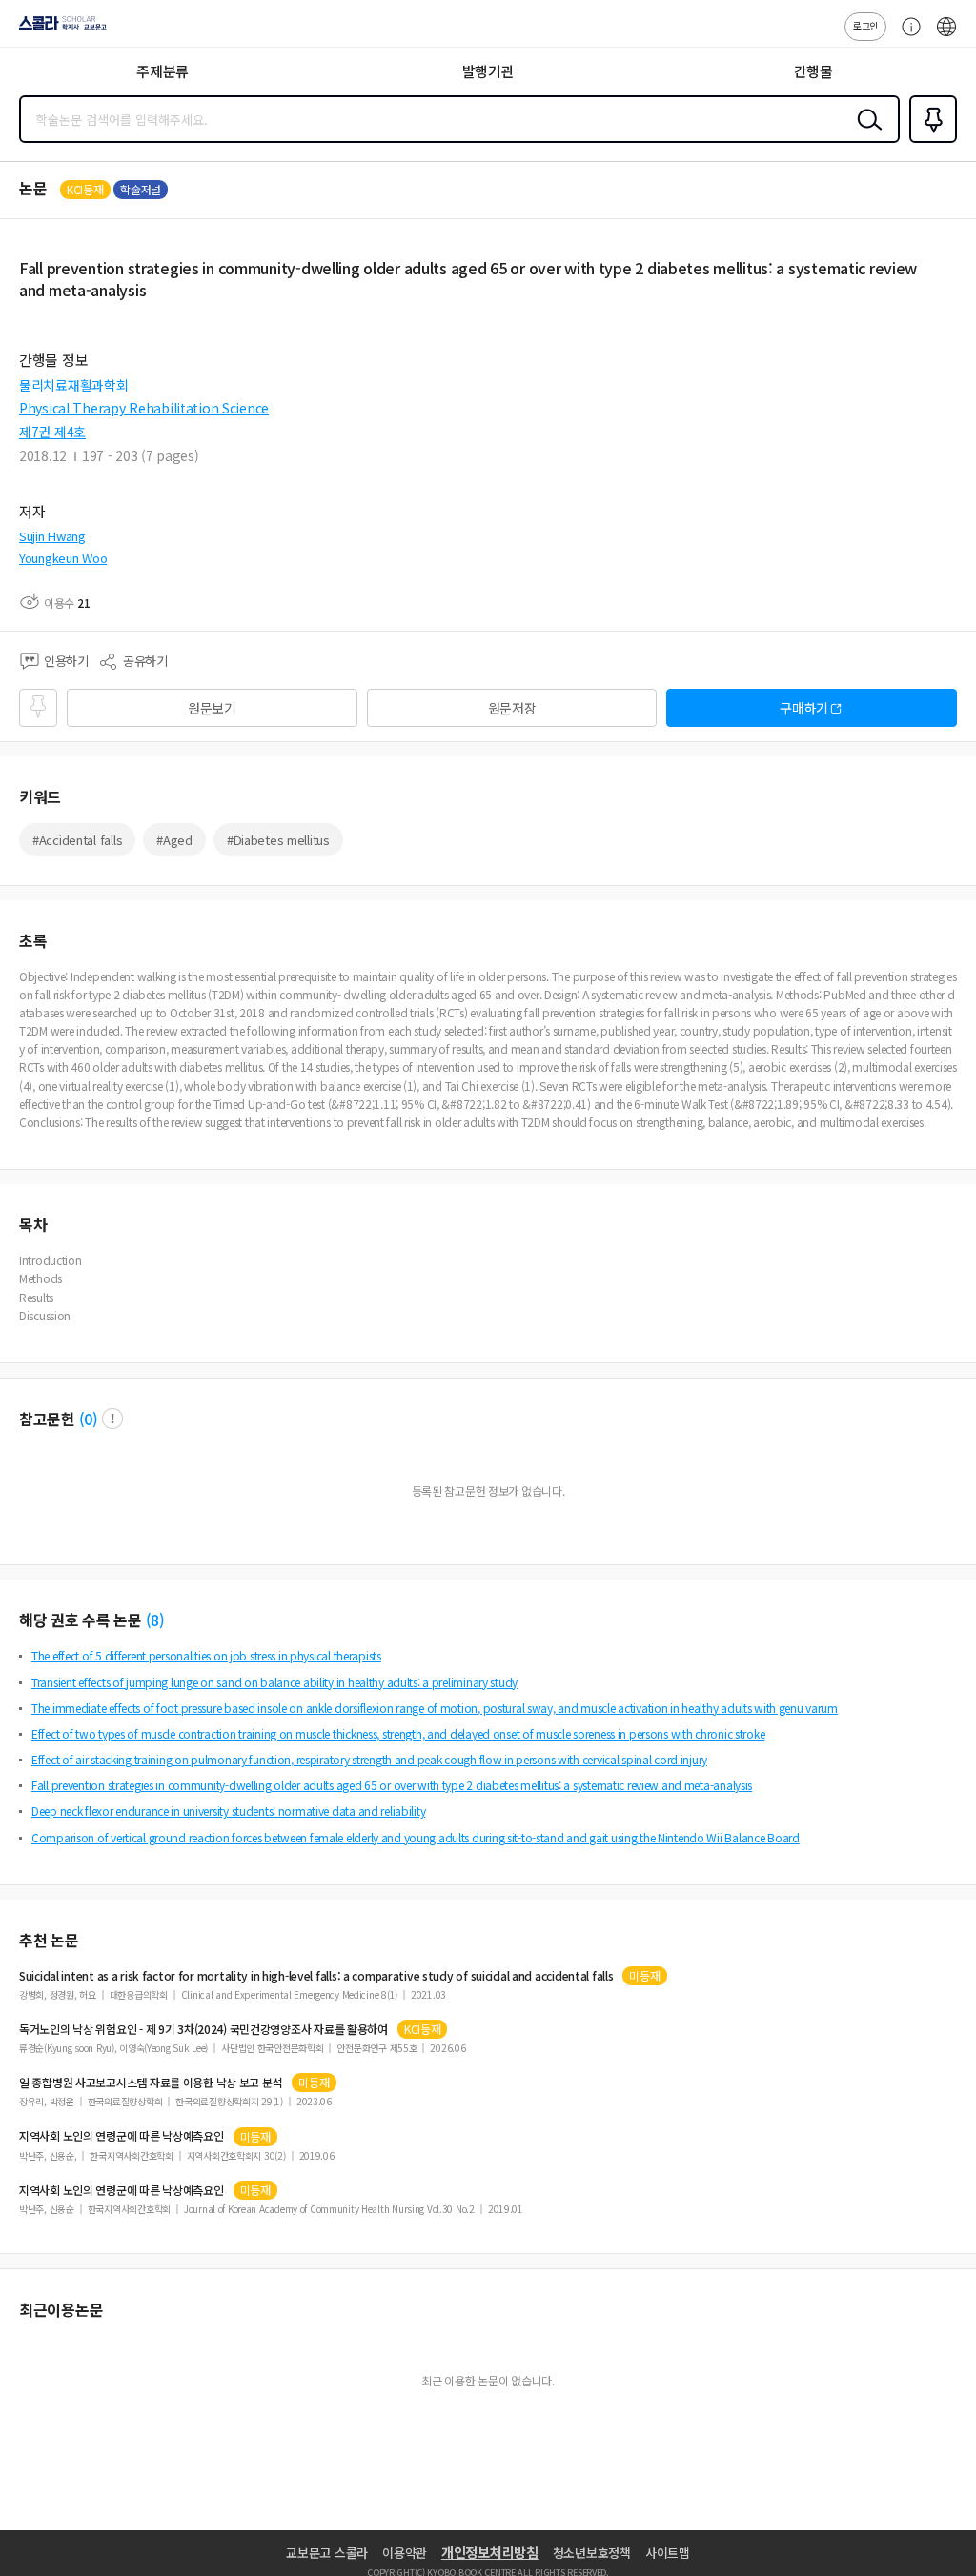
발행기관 (488, 71)
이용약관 (405, 2553)
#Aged (174, 840)
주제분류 (163, 71)
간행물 (813, 71)
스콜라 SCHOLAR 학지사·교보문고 (59, 30)
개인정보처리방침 (490, 2552)
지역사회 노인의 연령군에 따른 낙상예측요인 (122, 2136)
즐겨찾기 (929, 141)
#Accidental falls (77, 840)
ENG (946, 36)
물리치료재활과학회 (73, 385)
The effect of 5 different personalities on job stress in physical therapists (206, 1655)
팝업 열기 (112, 1419)
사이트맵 (668, 2553)
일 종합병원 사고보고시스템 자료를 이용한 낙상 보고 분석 (151, 2083)
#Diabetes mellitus (278, 840)
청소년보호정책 (592, 2553)
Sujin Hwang (52, 536)
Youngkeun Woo (63, 558)
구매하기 (804, 708)
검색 (865, 134)
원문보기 (212, 708)
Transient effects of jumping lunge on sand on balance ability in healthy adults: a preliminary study (274, 1682)
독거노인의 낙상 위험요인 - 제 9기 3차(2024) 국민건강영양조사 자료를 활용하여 (203, 2029)
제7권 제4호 (52, 432)
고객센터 (906, 36)
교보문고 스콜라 (327, 2553)
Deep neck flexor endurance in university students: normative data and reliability (228, 1811)
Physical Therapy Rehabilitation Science (144, 408)
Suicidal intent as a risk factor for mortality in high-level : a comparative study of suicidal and (316, 1976)
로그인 (865, 25)
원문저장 (512, 708)
